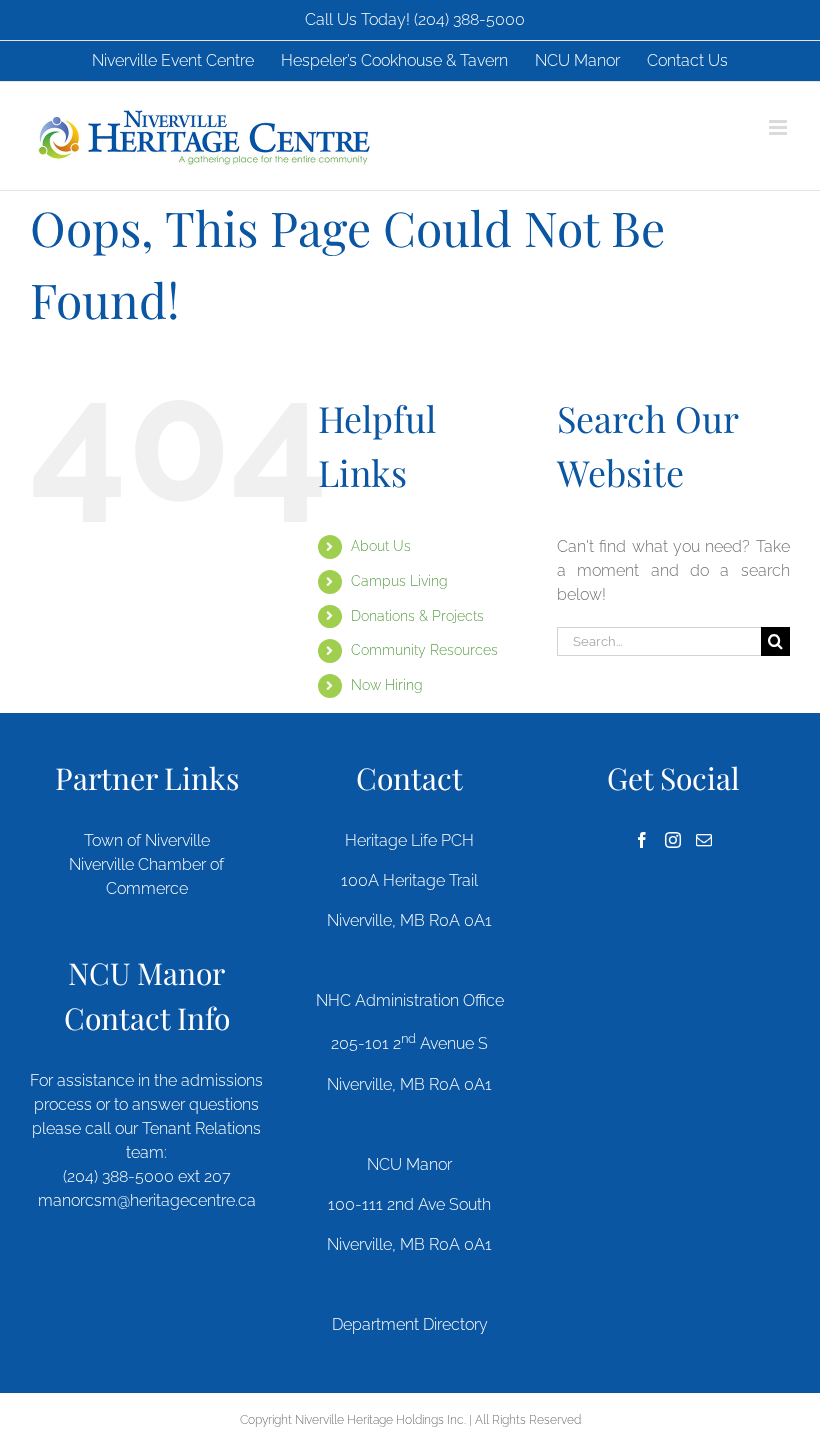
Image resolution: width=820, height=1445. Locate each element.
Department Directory (410, 1324)
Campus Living (399, 581)
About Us (381, 546)
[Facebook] (642, 840)
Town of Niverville (147, 840)
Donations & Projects (417, 616)
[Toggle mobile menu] (779, 127)
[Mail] (704, 840)
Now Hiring (387, 685)
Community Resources (424, 650)
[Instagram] (673, 840)
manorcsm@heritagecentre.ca (147, 1200)
